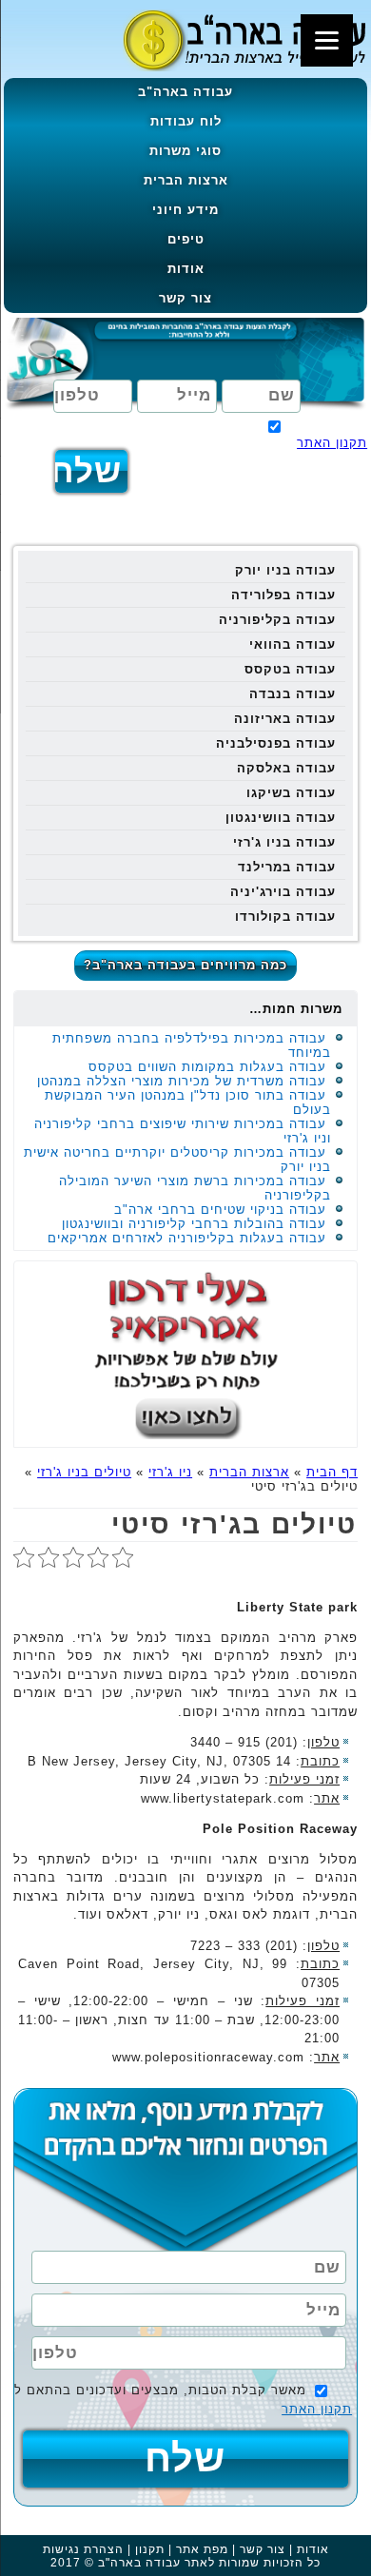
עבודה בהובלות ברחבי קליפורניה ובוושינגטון (194, 1224)
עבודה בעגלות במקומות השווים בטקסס (207, 1067)
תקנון (150, 2549)
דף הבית (332, 1472)
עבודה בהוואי (293, 644)
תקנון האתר (332, 443)
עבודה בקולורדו (285, 917)
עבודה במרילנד (287, 867)
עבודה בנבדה (293, 694)
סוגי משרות (185, 151)
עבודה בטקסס (290, 669)
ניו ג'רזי (170, 1472)
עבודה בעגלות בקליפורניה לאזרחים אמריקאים (187, 1238)
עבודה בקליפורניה (277, 620)
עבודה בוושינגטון (281, 818)
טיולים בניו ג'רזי (84, 1472)
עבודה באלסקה (286, 768)
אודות (186, 269)
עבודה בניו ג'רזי (284, 842)
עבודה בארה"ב (185, 92)
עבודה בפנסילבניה (276, 743)
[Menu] (327, 40)
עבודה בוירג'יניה (283, 892)
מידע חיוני (185, 210)
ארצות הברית (186, 180)
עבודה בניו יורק (285, 570)
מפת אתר (202, 2549)
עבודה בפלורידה (283, 595)
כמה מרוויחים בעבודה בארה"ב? (185, 965)
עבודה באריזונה (285, 719)
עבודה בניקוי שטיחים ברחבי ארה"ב (220, 1210)
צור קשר (185, 298)
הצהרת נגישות (83, 2549)
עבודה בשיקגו (291, 793)
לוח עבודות (186, 121)
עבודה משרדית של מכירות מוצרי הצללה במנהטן (182, 1081)
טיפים (186, 239)
